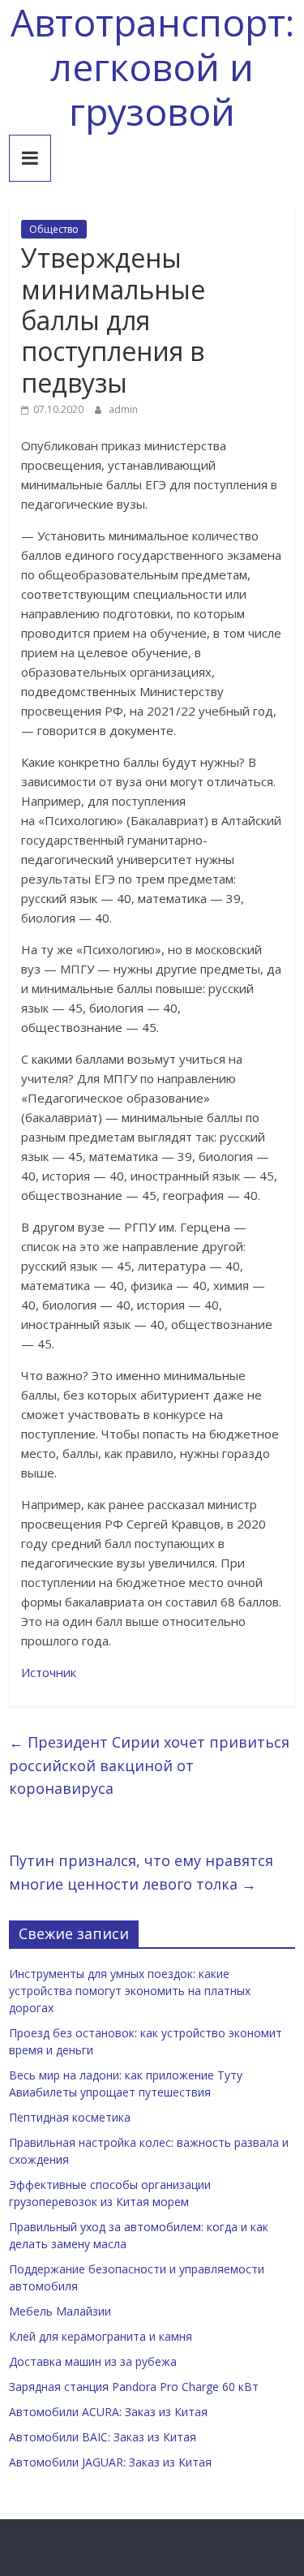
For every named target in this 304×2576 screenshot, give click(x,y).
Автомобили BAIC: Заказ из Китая (103, 2437)
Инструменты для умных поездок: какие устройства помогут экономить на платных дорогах (130, 1991)
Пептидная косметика (70, 2117)
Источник (49, 1672)
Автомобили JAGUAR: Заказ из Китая (110, 2462)
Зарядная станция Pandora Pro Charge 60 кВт (134, 2387)
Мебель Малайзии (60, 2311)
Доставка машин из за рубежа (93, 2361)
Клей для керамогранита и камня (101, 2336)
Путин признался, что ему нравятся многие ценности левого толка (141, 1872)
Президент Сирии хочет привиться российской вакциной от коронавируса (149, 1765)
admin (123, 409)
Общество (54, 229)
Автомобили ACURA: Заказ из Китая (108, 2412)
